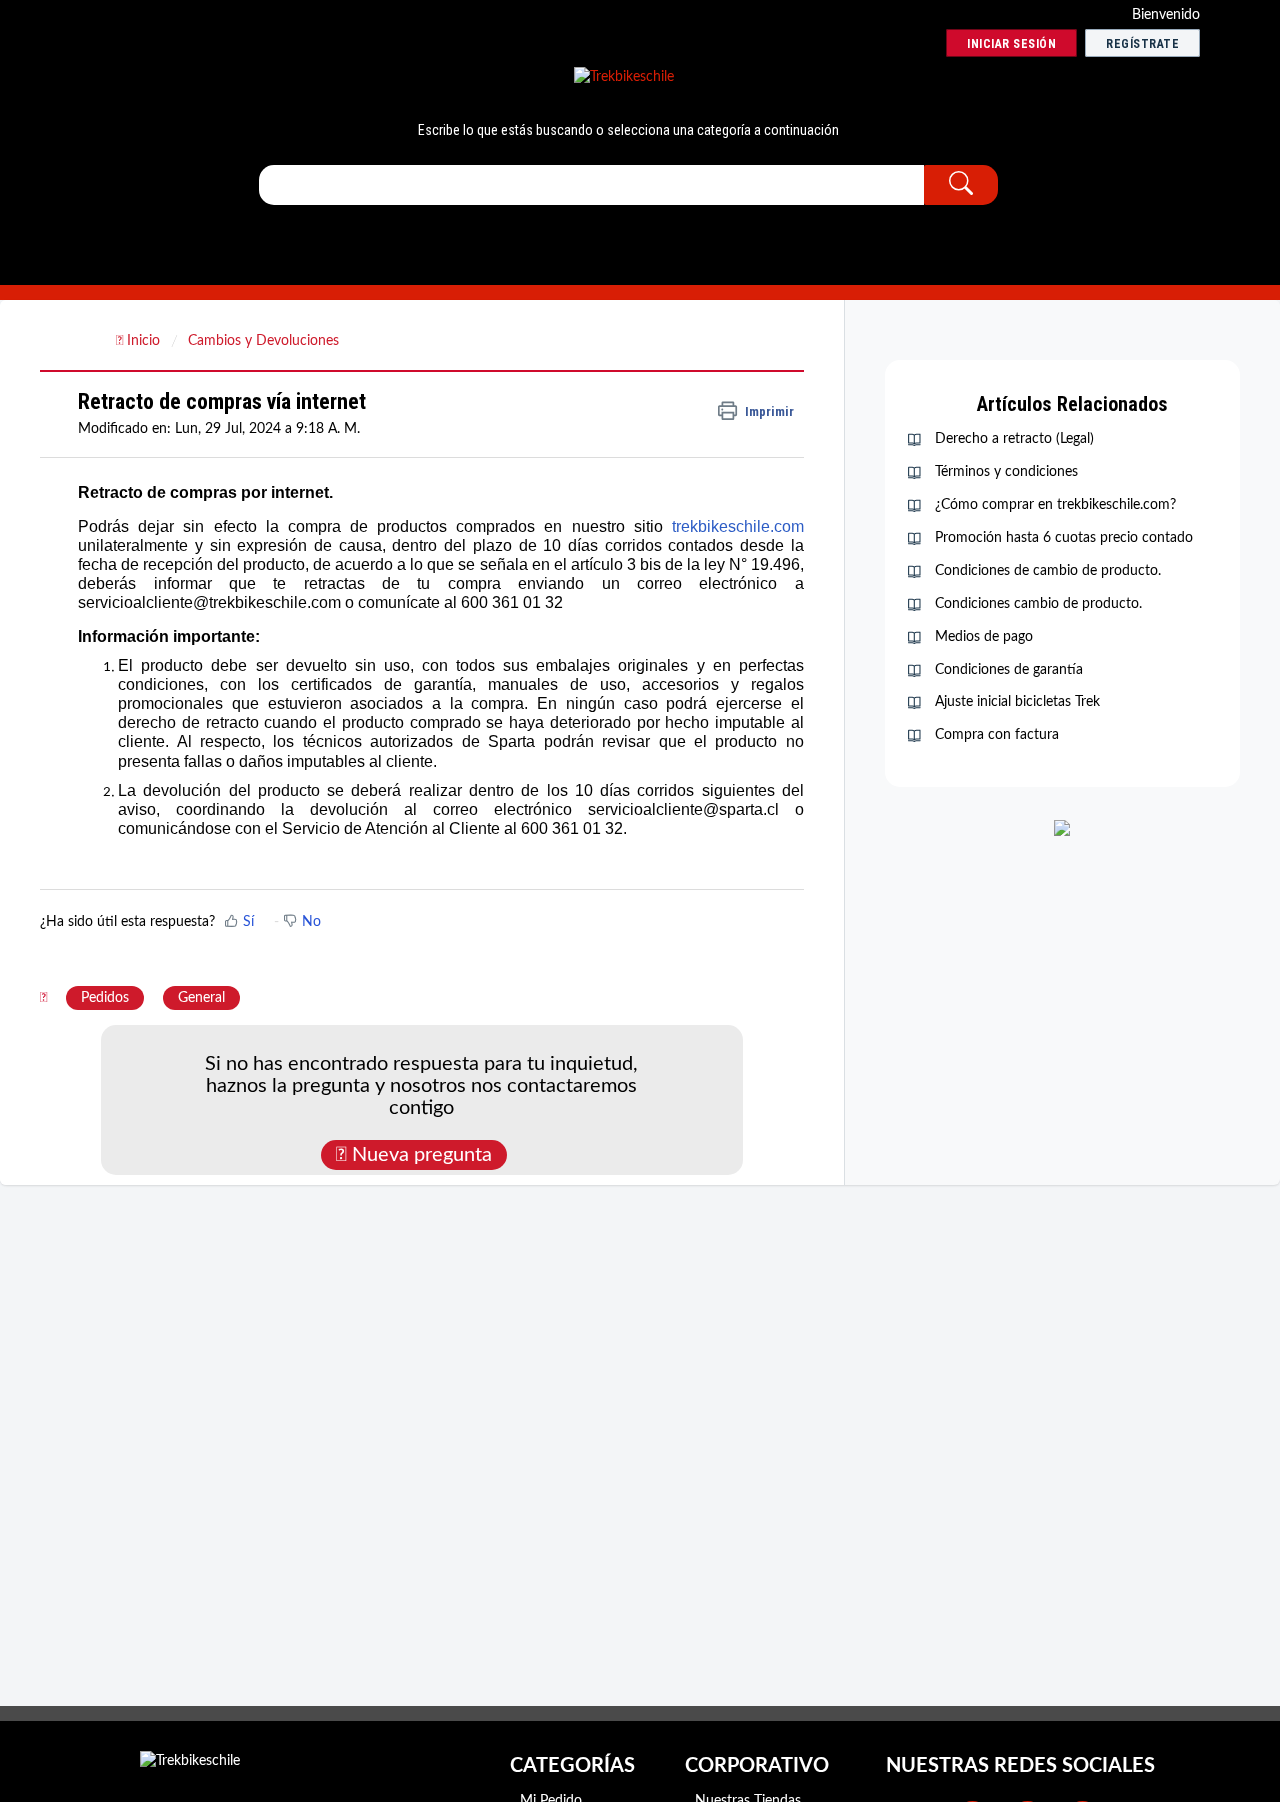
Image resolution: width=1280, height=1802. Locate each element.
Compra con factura (997, 735)
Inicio (143, 341)
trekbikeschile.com (738, 526)
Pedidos (105, 998)
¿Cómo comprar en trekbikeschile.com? (1055, 505)
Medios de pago (984, 637)
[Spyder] (623, 78)
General (201, 998)
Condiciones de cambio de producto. (1048, 571)
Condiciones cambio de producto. (1038, 604)
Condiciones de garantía (1009, 670)
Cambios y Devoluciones (263, 341)
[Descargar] (603, 652)
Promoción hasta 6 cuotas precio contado (1064, 538)
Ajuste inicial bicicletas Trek (1017, 702)
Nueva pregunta (419, 1155)
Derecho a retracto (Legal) (1014, 439)
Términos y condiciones (1006, 472)
